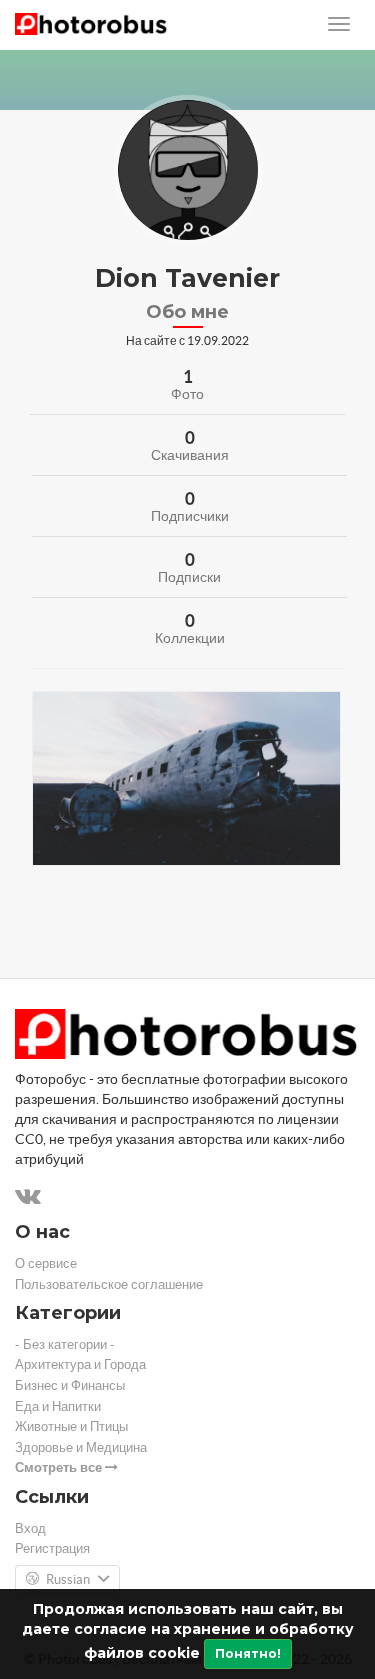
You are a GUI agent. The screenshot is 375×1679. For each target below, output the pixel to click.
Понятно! (248, 1653)
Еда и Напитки (58, 1406)
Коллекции (190, 638)
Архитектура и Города (80, 1364)
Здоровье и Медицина (81, 1447)
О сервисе (46, 1263)
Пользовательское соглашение (109, 1284)
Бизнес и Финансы (70, 1385)
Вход (30, 1528)
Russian (68, 1579)
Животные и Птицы (71, 1426)
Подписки (189, 577)
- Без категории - (65, 1344)
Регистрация (52, 1548)
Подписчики (190, 516)
